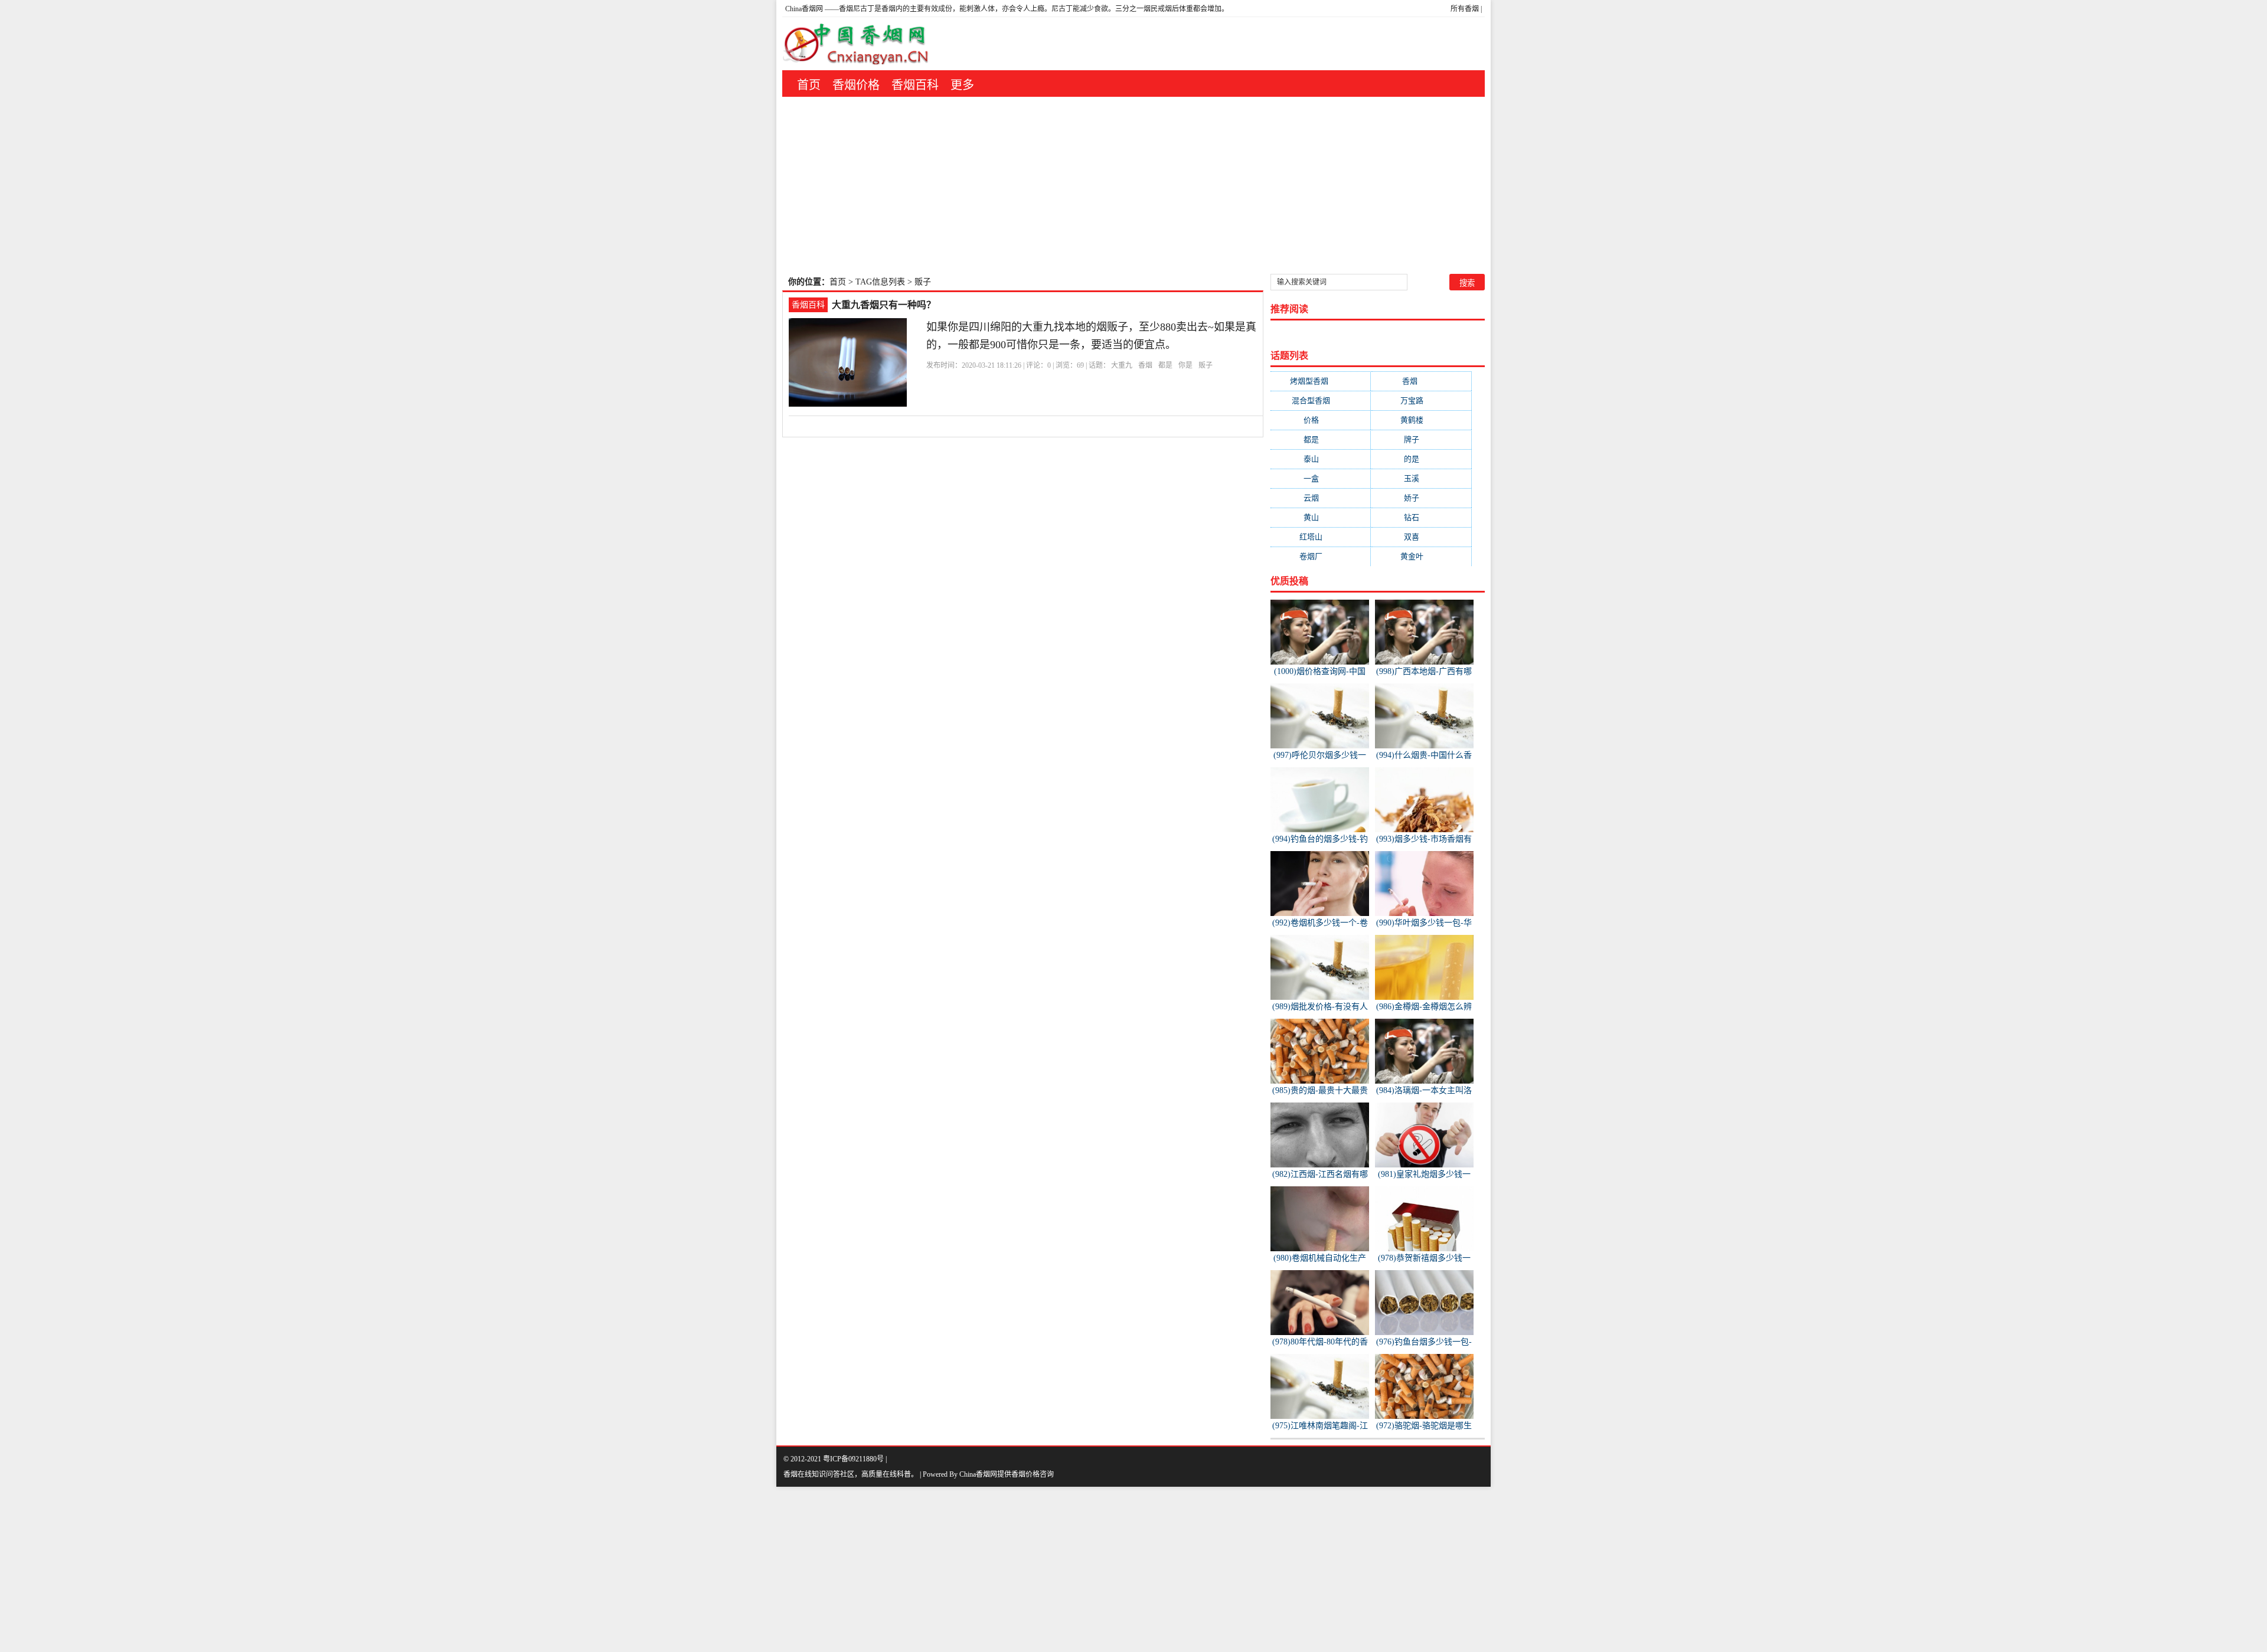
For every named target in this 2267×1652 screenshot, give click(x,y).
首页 (809, 85)
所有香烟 (1465, 9)
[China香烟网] (860, 44)
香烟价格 (856, 85)
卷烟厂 (1320, 556)
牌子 (1421, 439)
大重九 (1122, 365)
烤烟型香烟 (1321, 381)
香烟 (1145, 365)
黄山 (1321, 517)
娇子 (1421, 498)
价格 (1321, 420)
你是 (1185, 365)
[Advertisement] (1133, 185)
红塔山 (1320, 537)
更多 (962, 85)
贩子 (1206, 365)
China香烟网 (804, 9)
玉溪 (1421, 478)
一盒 (1321, 478)
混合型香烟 (1320, 400)
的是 (1421, 459)
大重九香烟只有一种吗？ (884, 305)
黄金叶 (1421, 556)
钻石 (1421, 517)
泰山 (1321, 459)
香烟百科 (915, 85)
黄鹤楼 (1421, 420)
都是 (1165, 365)
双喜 (1421, 537)
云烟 (1321, 498)
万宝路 (1421, 400)
